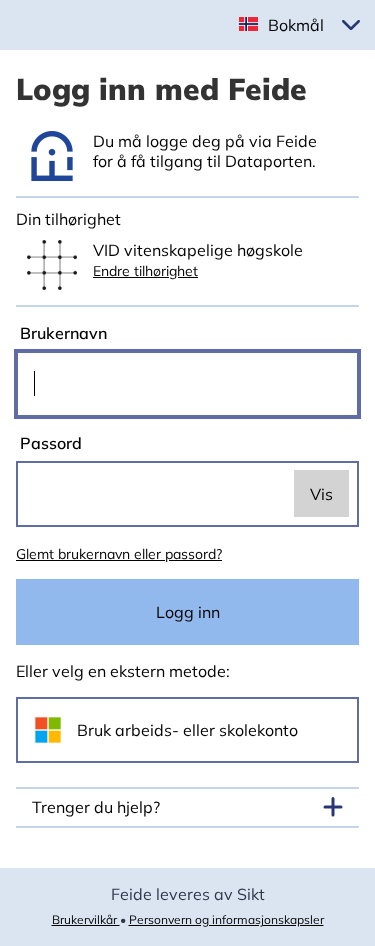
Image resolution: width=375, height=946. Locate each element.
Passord (49, 443)
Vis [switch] (321, 494)
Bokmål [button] (296, 25)
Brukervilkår (86, 919)
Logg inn (188, 612)
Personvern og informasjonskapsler (226, 919)
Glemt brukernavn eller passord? (119, 554)
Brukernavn (61, 333)
